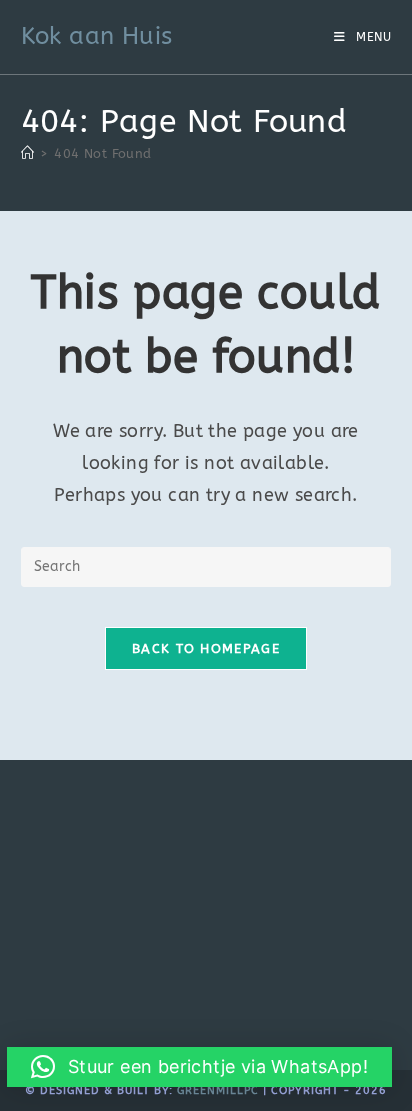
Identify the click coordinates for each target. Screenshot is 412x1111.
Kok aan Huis (97, 36)
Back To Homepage (206, 648)
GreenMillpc (218, 1090)
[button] (199, 1067)
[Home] (27, 153)
